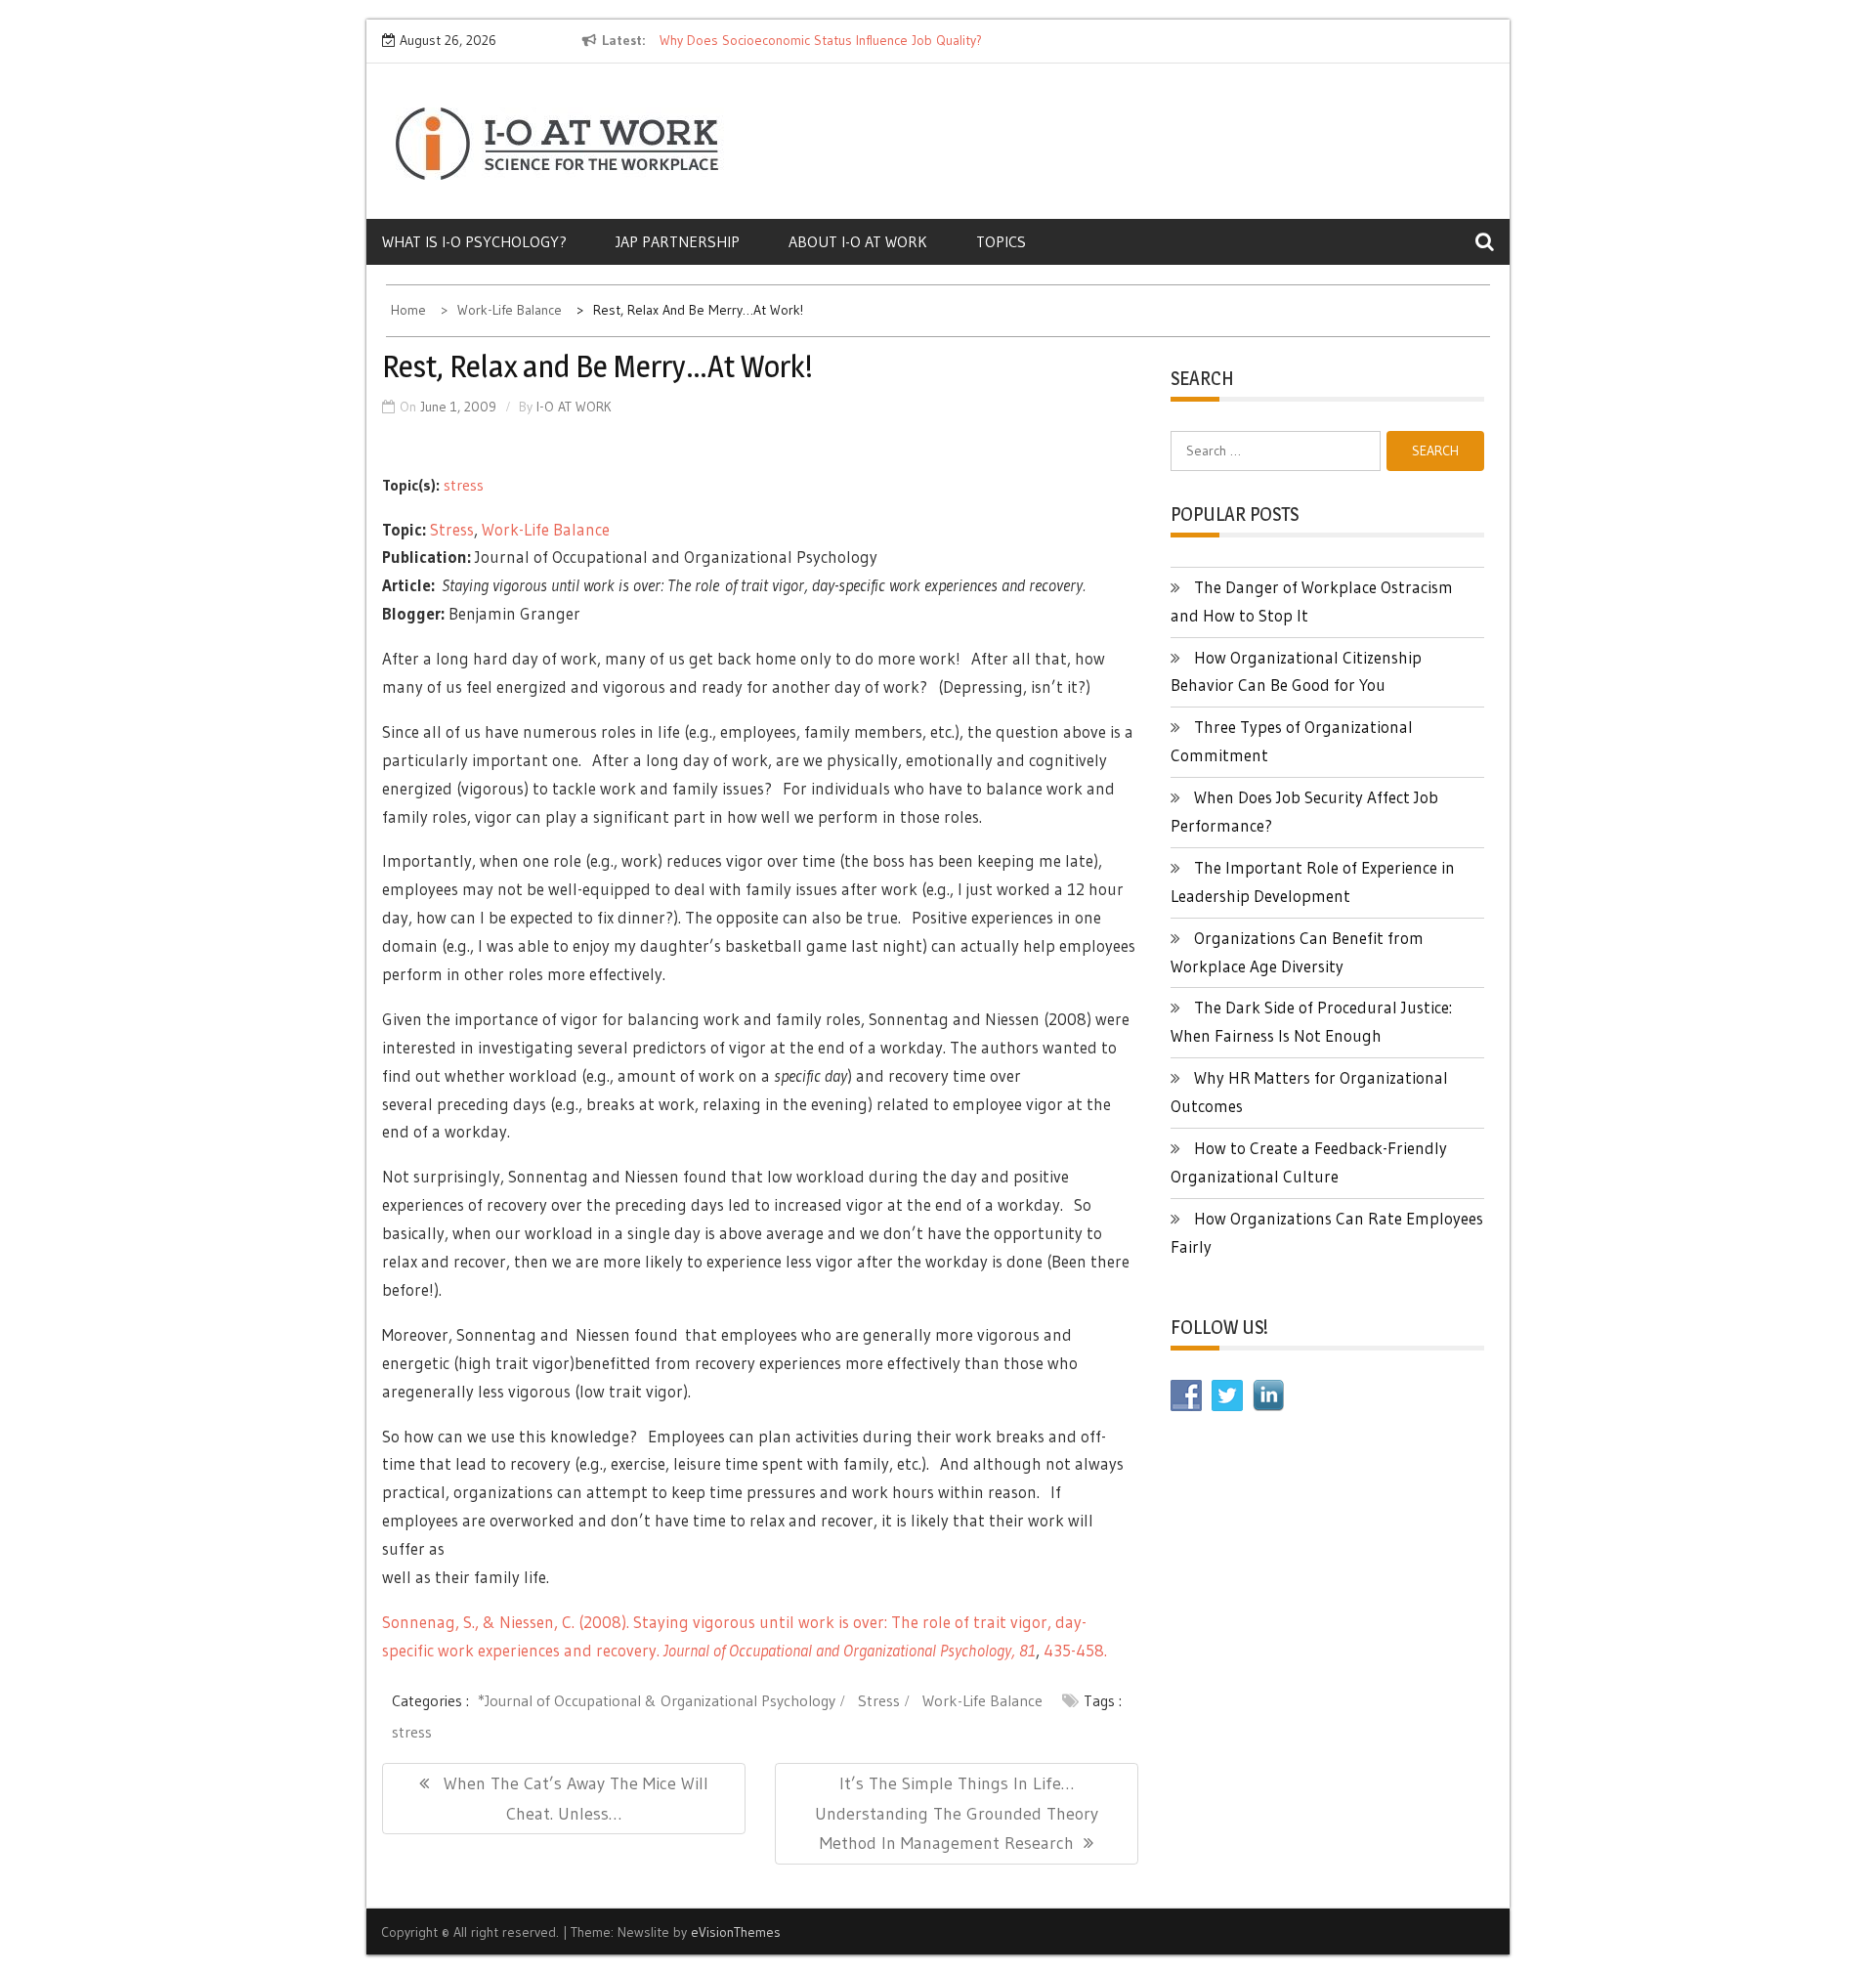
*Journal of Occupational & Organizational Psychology (657, 1700)
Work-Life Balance (546, 529)
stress (464, 485)
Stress (452, 529)
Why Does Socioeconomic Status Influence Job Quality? (821, 40)
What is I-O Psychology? (474, 241)
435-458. (1075, 1650)
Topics (1001, 241)
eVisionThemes (736, 1932)
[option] (838, 41)
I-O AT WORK (574, 407)
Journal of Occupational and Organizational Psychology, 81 (850, 1650)
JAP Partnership (678, 241)
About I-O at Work (858, 241)
